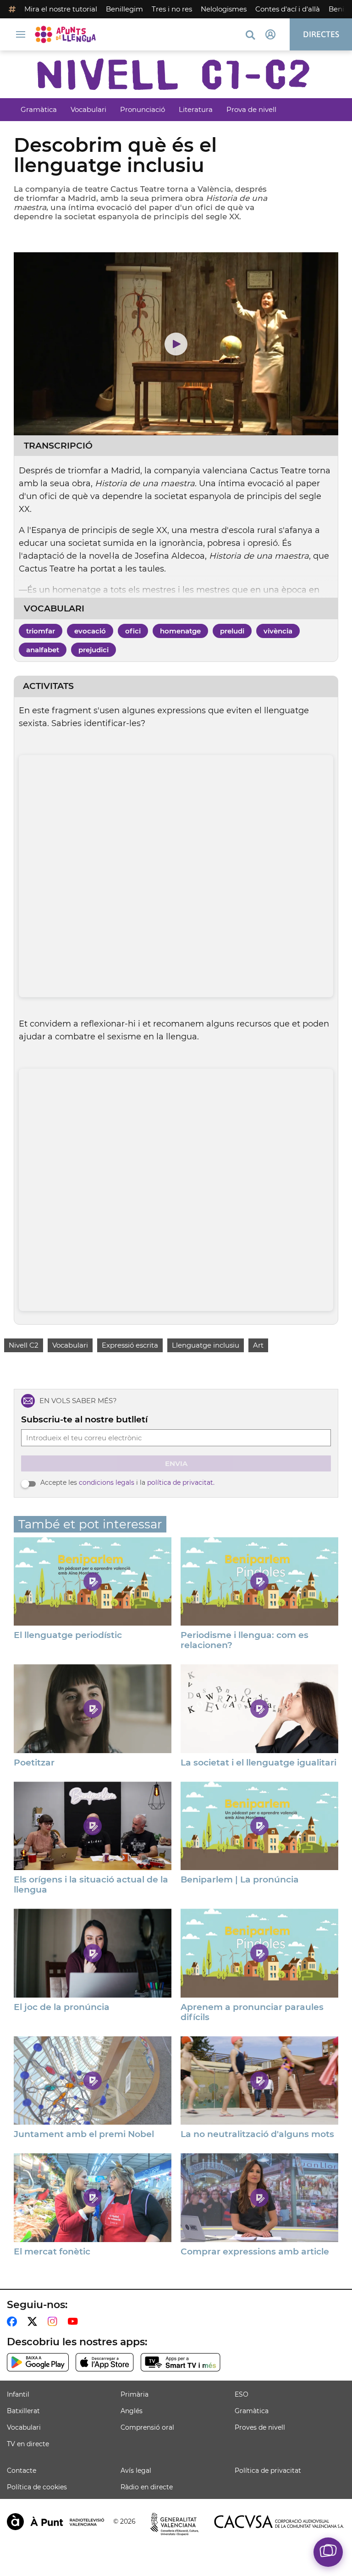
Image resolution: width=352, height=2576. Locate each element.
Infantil (18, 2394)
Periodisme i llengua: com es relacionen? (245, 1640)
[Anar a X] (34, 2321)
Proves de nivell (260, 2427)
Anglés (132, 2411)
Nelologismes (224, 9)
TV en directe (28, 2444)
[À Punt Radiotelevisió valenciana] (55, 2522)
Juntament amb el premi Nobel (84, 2134)
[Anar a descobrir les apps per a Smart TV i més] (181, 2362)
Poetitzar (34, 1763)
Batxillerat (23, 2411)
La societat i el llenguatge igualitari (258, 1763)
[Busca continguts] (250, 36)
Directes (321, 34)
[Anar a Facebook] (14, 2321)
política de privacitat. (181, 1482)
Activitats (48, 686)
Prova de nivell (251, 109)
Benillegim (124, 9)
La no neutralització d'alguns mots (257, 2134)
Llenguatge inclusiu (206, 1345)
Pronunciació (143, 109)
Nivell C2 (24, 1345)
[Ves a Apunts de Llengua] (68, 34)
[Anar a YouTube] (75, 2321)
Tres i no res (172, 9)
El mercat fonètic (52, 2252)
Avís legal (136, 2471)
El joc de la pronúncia (62, 2007)
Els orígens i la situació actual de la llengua (91, 1885)
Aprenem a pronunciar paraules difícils (252, 2012)
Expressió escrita (130, 1345)
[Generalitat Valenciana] (175, 2524)
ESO (242, 2394)
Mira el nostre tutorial (61, 9)
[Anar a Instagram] (54, 2321)
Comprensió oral (147, 2427)
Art (258, 1345)
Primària (135, 2394)
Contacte (22, 2471)
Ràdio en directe (147, 2487)
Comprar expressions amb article (255, 2252)
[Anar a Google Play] (38, 2362)
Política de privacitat (268, 2471)
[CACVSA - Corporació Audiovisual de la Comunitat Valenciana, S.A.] (279, 2522)
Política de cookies (37, 2487)
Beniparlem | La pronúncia (240, 1880)
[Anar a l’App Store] (105, 2362)
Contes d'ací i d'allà (288, 9)
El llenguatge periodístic (68, 1635)
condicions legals (107, 1482)
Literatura (196, 109)
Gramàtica (39, 109)
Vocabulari (88, 109)
